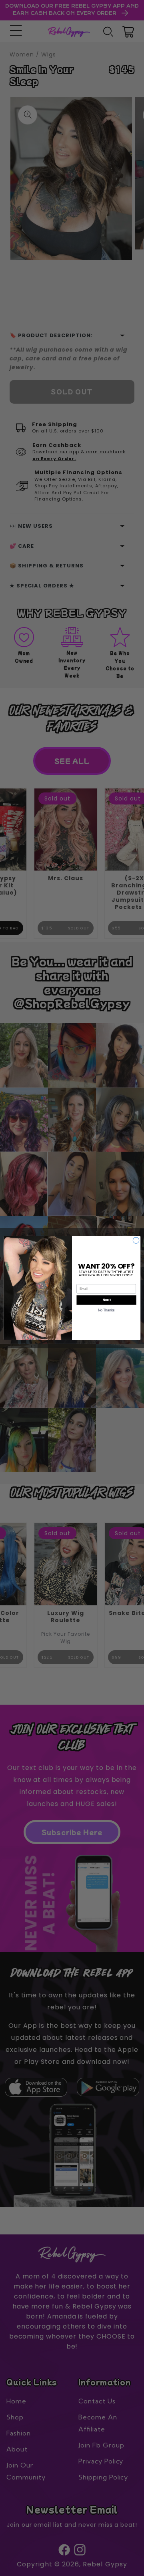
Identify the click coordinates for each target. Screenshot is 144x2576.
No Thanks (106, 1310)
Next (107, 1300)
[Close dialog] (136, 1240)
